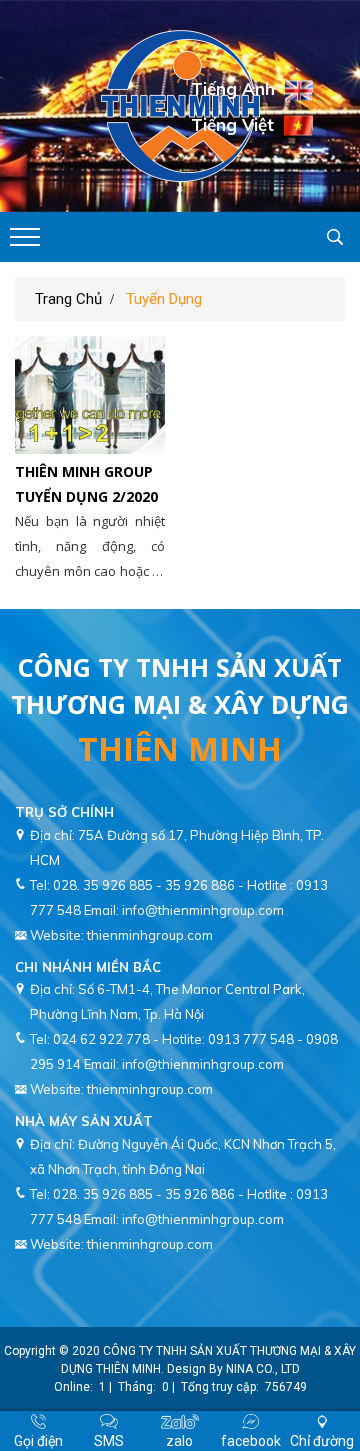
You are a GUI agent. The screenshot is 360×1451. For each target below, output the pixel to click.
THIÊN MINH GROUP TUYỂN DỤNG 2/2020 (86, 484)
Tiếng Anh (233, 88)
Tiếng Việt (232, 123)
